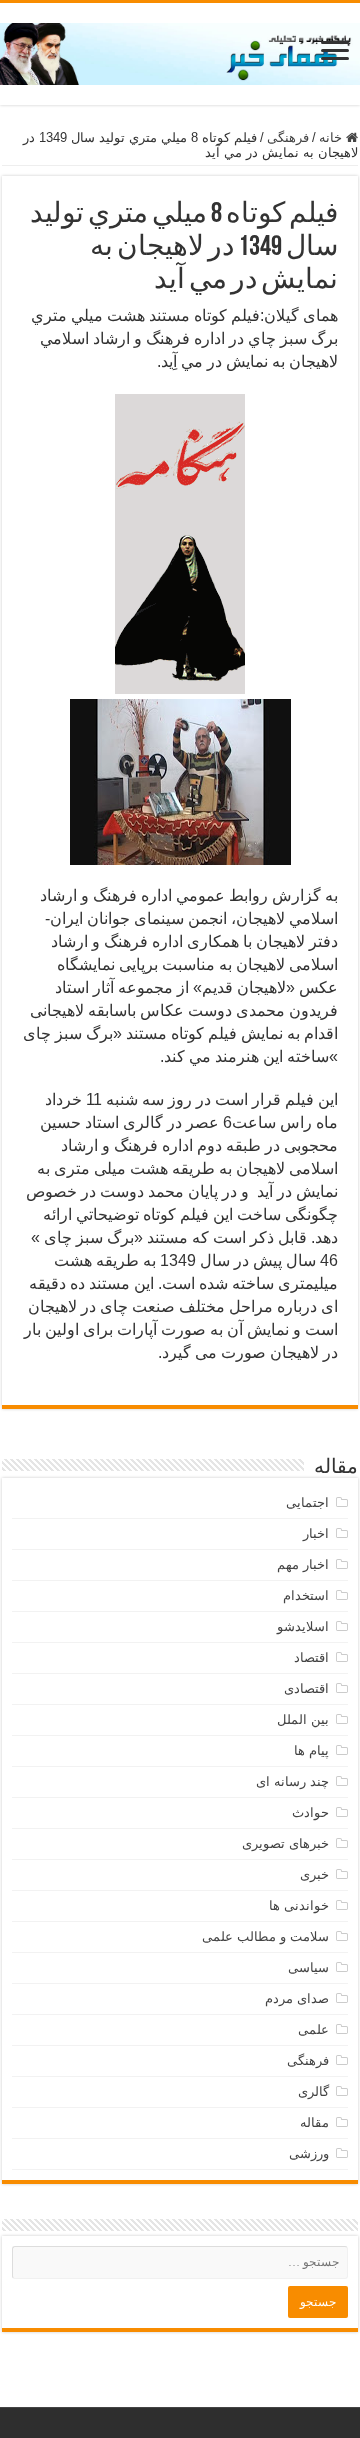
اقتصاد (311, 1657)
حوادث (310, 1812)
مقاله (314, 2122)
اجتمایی (307, 1502)
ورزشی (309, 2153)
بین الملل (303, 1719)
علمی (313, 2029)
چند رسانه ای (292, 1781)
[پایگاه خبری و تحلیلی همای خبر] (180, 50)
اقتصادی (306, 1688)
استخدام (306, 1595)
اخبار (316, 1533)
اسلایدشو (303, 1626)
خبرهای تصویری (285, 1843)
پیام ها (311, 1750)
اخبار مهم (303, 1564)
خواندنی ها (299, 1905)
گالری (313, 2091)
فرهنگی (288, 137)
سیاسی (308, 1967)
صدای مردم (297, 1998)
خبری (314, 1874)
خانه (332, 137)
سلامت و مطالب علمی (265, 1936)
